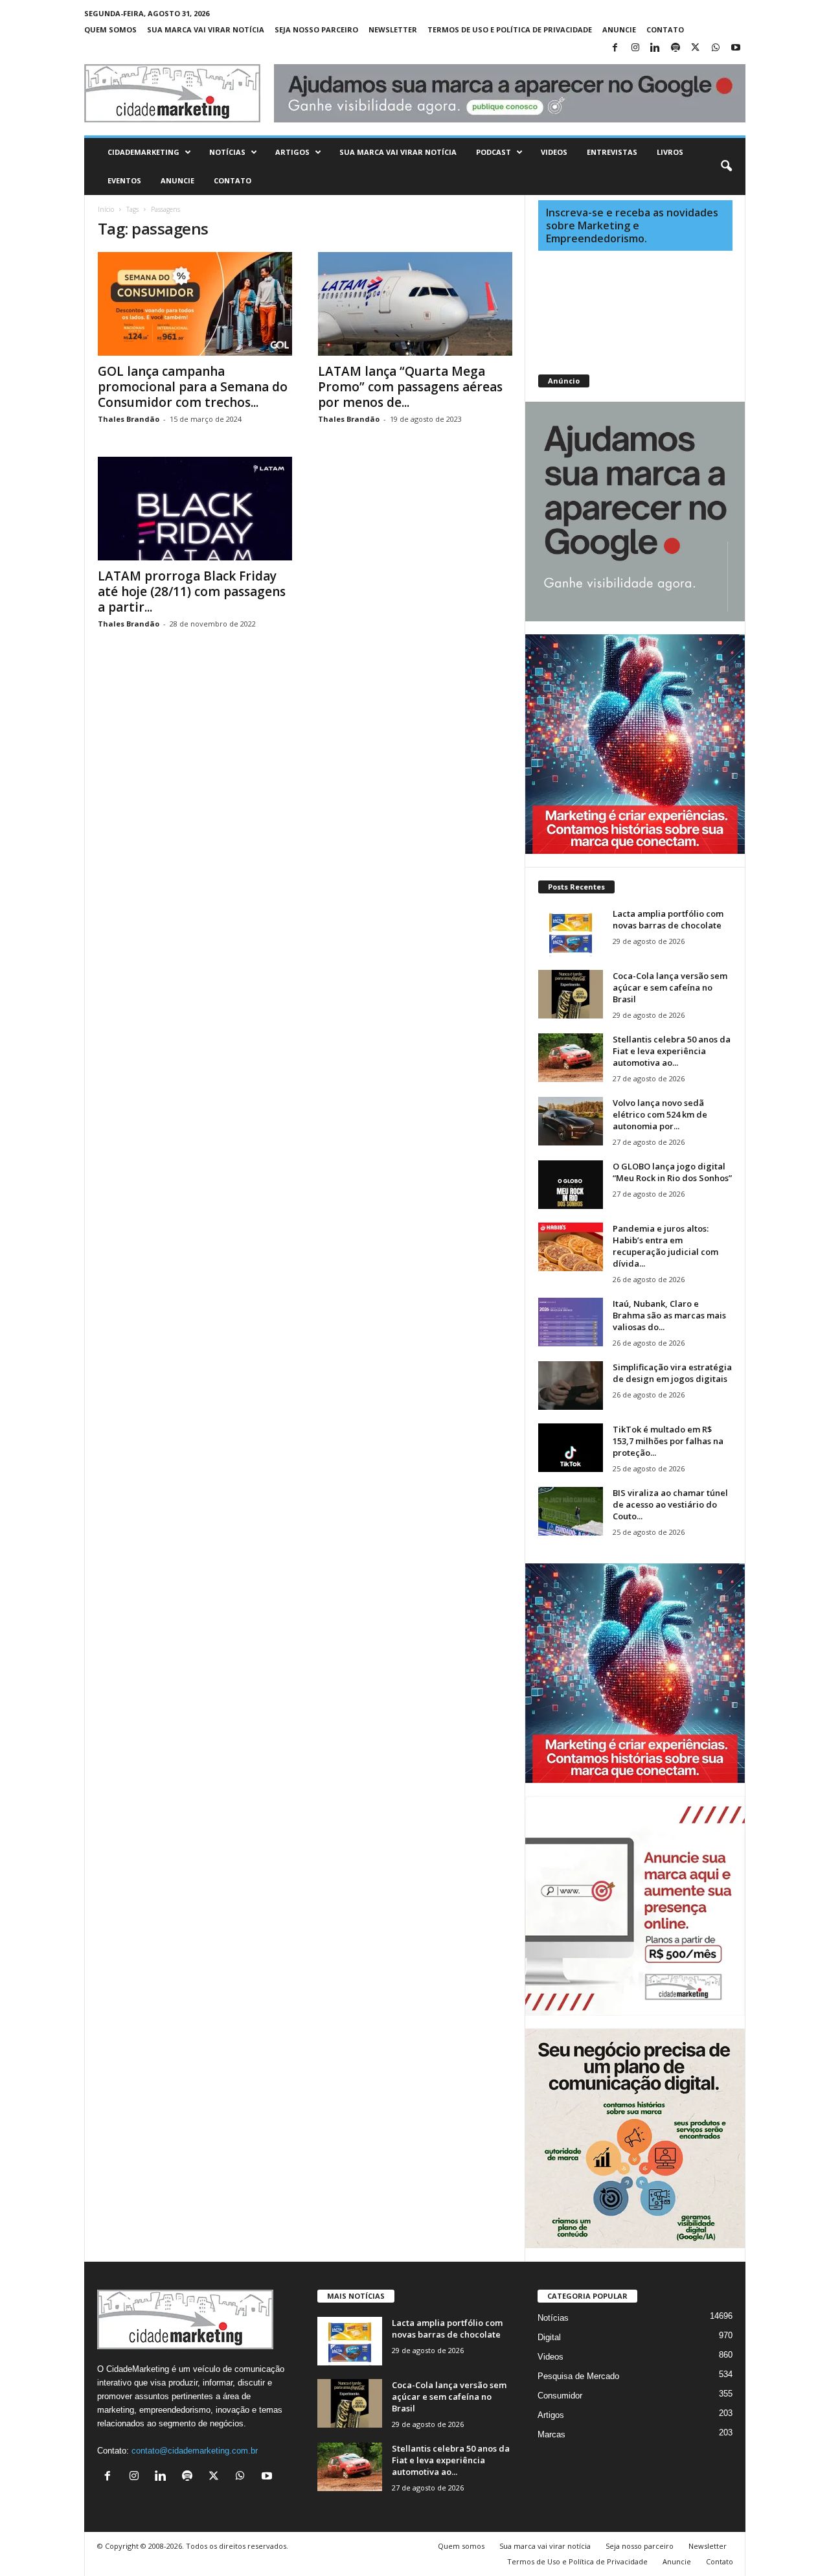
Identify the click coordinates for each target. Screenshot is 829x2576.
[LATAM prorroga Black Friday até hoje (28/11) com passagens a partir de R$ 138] (195, 509)
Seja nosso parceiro (316, 29)
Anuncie (619, 29)
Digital (549, 2337)
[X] (696, 48)
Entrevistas (612, 152)
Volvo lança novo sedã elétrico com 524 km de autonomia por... (660, 1114)
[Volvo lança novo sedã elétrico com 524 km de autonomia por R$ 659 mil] (571, 1121)
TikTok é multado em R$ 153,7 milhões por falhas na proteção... (668, 1441)
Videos (554, 152)
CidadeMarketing (143, 152)
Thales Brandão (129, 419)
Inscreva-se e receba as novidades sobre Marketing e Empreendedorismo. (632, 225)
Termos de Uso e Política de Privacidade (510, 29)
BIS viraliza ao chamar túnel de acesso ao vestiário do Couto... (670, 1504)
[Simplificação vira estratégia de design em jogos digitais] (571, 1386)
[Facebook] (615, 48)
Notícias (227, 152)
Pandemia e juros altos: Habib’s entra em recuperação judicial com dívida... (665, 1246)
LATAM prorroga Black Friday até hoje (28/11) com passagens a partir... (192, 592)
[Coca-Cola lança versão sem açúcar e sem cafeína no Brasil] (571, 994)
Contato (665, 29)
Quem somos (110, 29)
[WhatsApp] (716, 48)
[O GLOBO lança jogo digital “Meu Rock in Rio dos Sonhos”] (571, 1185)
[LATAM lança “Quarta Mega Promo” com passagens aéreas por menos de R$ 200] (415, 304)
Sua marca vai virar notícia (206, 29)
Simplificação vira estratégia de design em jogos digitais (672, 1373)
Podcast (494, 152)
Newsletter (393, 29)
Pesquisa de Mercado (578, 2376)
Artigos (292, 152)
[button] (726, 167)
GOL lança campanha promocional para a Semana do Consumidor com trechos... (193, 387)
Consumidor (560, 2396)
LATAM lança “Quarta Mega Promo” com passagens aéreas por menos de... (410, 387)
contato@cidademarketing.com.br (195, 2451)
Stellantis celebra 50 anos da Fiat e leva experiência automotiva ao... (672, 1051)
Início (106, 209)
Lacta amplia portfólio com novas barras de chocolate (668, 919)
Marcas (551, 2434)
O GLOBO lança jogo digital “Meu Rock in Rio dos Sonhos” (672, 1172)
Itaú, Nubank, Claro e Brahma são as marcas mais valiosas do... (669, 1315)
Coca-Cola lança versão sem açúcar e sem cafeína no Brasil (670, 987)
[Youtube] (736, 48)
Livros (670, 152)
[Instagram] (635, 48)
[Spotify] (676, 48)
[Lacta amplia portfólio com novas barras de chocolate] (571, 932)
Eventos (124, 180)
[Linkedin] (655, 48)
